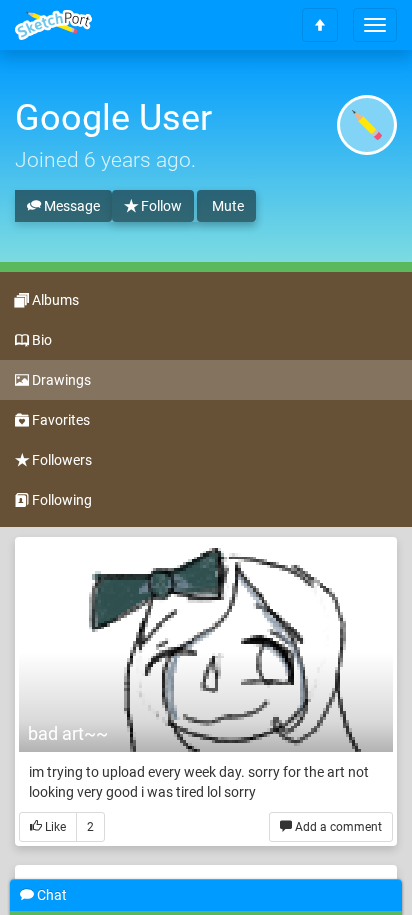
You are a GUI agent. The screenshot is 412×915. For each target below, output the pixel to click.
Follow (160, 206)
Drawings (60, 380)
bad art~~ (68, 733)
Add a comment (337, 827)
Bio (40, 340)
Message (70, 206)
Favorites (59, 420)
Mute (226, 206)
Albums (54, 300)
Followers (60, 460)
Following (60, 500)
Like (54, 827)
